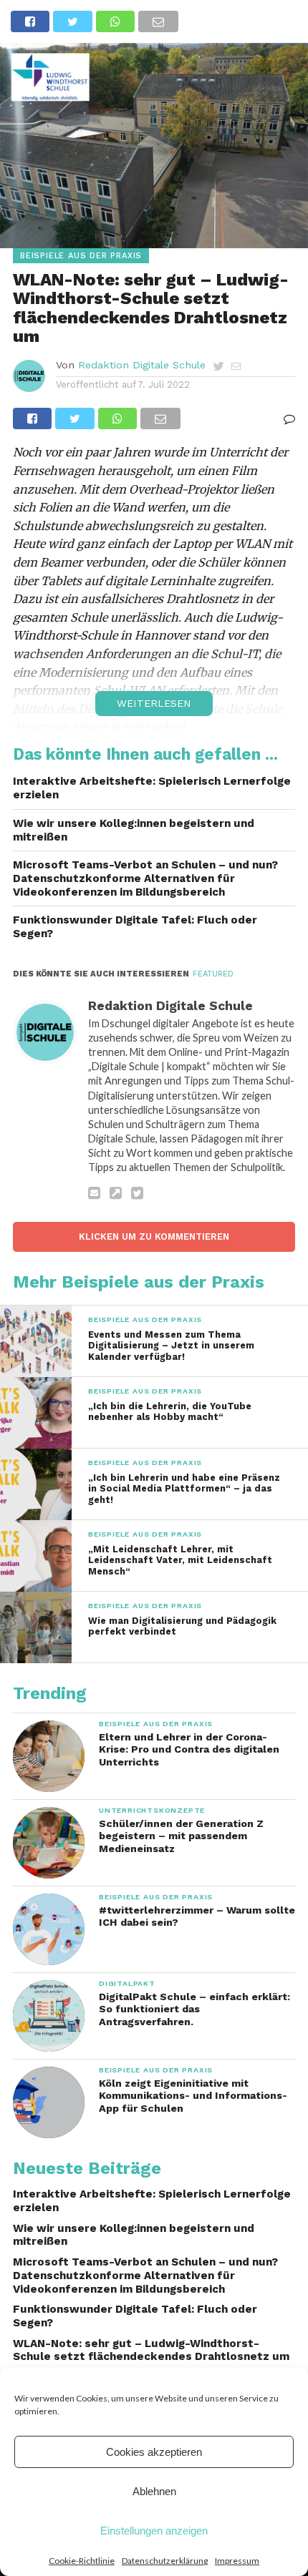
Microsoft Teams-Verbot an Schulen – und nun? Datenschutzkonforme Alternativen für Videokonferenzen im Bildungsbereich (145, 878)
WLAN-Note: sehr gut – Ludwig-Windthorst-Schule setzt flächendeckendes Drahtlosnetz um (151, 2350)
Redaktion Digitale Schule (142, 365)
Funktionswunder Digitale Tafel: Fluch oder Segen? (135, 927)
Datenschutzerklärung (165, 2561)
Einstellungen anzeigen (154, 2531)
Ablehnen (154, 2491)
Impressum (237, 2561)
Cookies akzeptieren (154, 2452)
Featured (213, 974)
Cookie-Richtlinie (82, 2561)
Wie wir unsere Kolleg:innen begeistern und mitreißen (134, 830)
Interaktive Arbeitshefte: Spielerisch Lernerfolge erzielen (152, 788)
